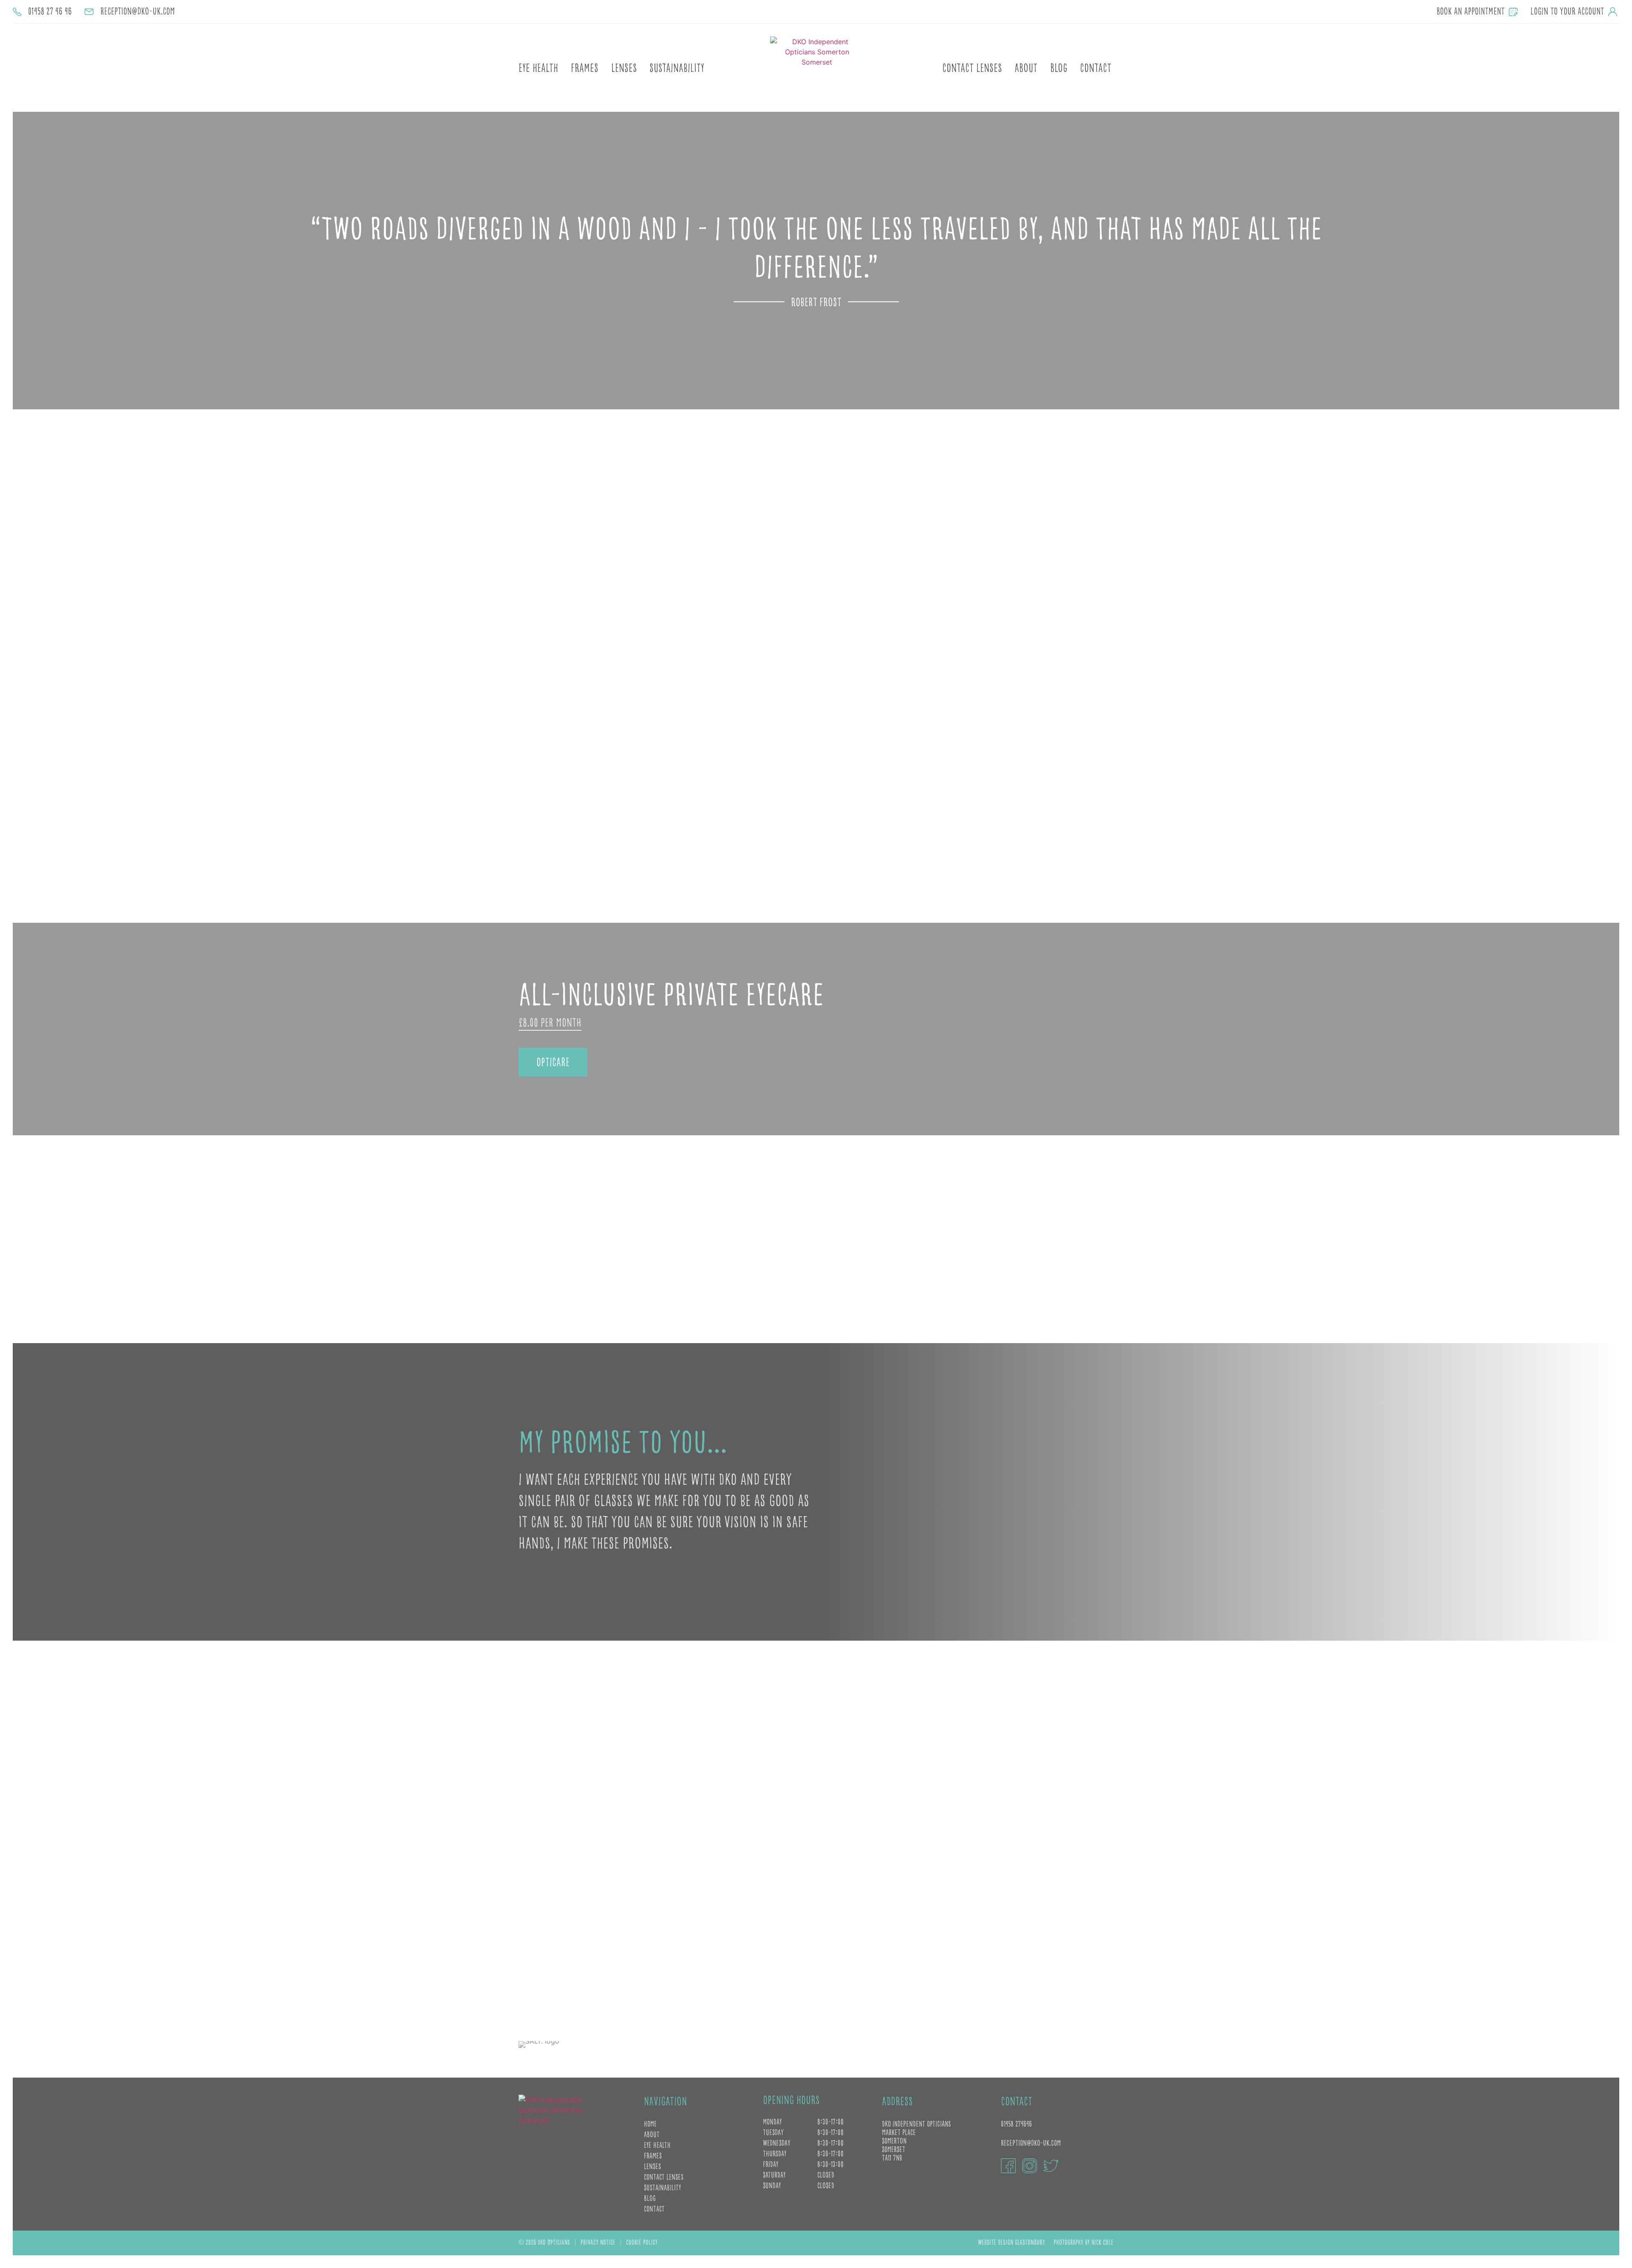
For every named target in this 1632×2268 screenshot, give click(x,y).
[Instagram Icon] (1030, 2166)
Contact (1096, 69)
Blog (1059, 69)
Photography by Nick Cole (1084, 2243)
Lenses (624, 69)
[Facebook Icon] (1008, 2166)
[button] (22, 261)
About (1026, 69)
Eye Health (538, 69)
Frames (585, 69)
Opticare (553, 1063)
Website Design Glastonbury (1011, 2243)
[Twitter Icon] (1051, 2166)
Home (650, 2124)
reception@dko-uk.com (1031, 2143)
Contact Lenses (972, 69)
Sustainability (677, 69)
